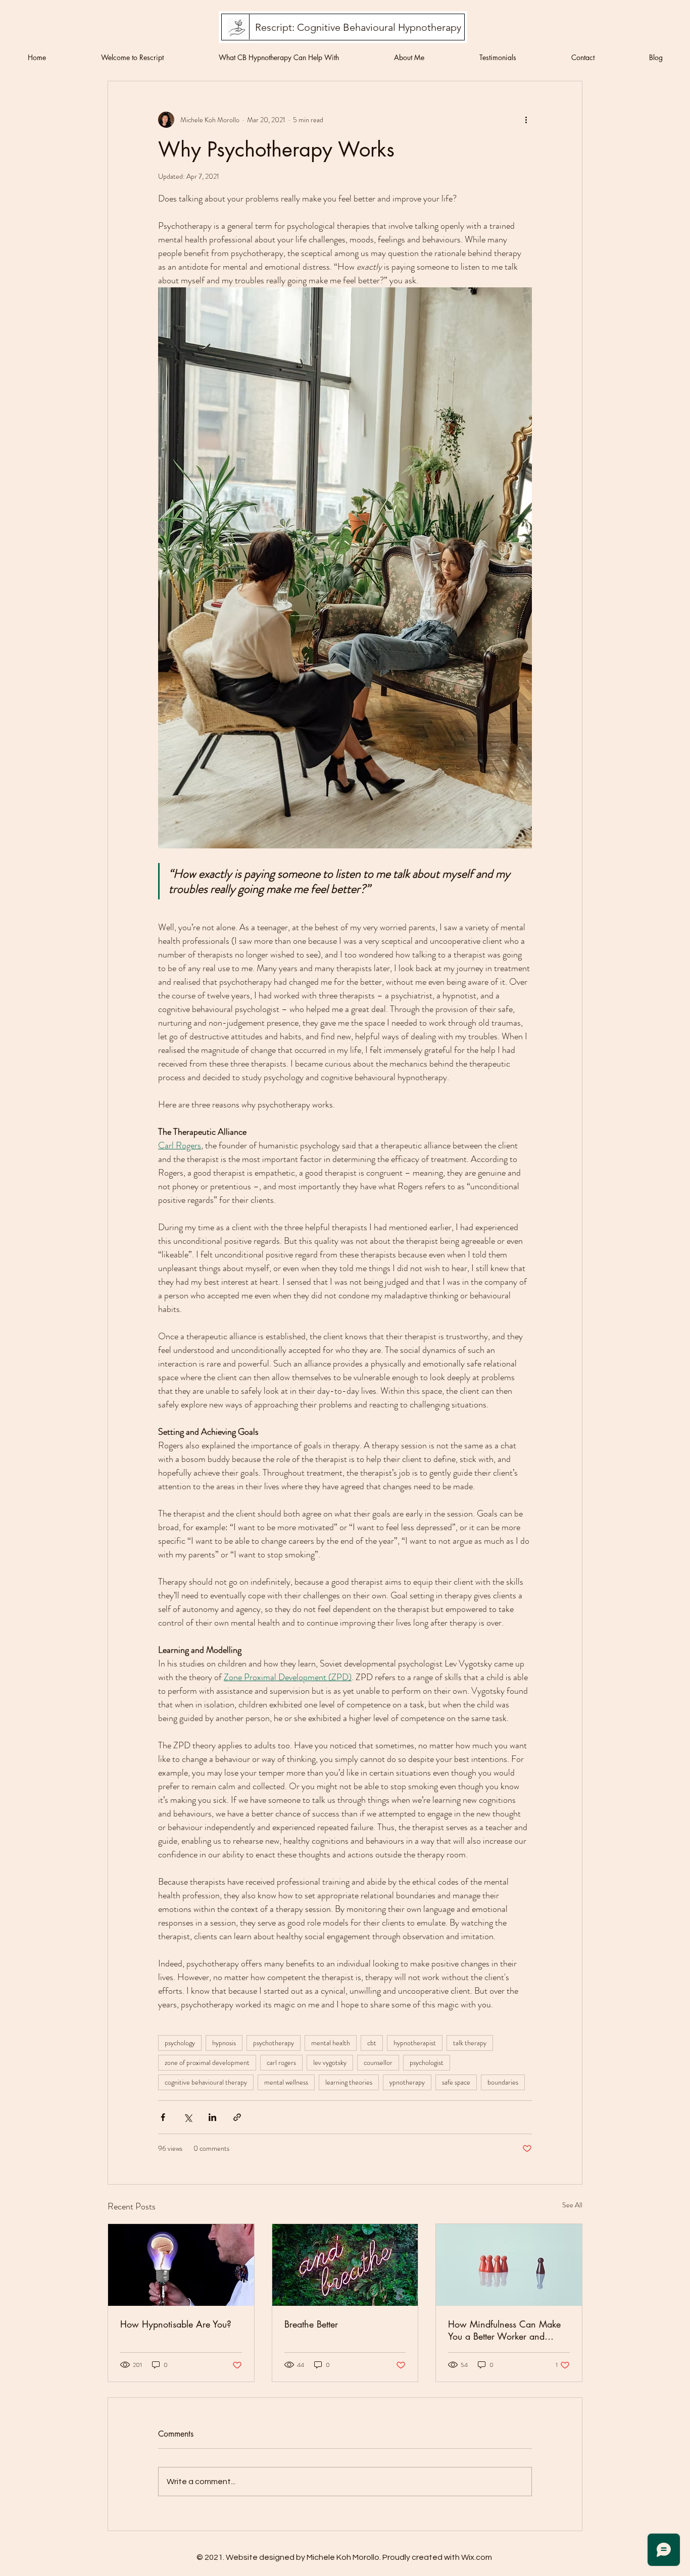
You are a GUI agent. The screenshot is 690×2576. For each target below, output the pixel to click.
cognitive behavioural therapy (206, 2082)
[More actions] (526, 120)
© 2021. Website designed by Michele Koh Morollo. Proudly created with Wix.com (344, 2557)
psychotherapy (274, 2043)
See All (572, 2205)
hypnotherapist (415, 2043)
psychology (180, 2043)
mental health (331, 2043)
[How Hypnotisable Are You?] (181, 2265)
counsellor (378, 2062)
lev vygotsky (330, 2062)
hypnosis (224, 2043)
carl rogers (281, 2062)
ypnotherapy (407, 2082)
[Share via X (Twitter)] (188, 2117)
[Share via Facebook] (163, 2117)
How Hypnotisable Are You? (176, 2324)
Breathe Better (311, 2324)
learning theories (349, 2082)
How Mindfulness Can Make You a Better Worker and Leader (504, 2330)
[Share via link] (237, 2117)
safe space (456, 2082)
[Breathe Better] (345, 2265)
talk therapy (470, 2043)
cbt (372, 2043)
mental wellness (286, 2082)
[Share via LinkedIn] (212, 2117)
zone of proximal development (207, 2062)
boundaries (503, 2082)
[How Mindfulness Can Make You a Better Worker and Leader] (509, 2265)
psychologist (427, 2062)
